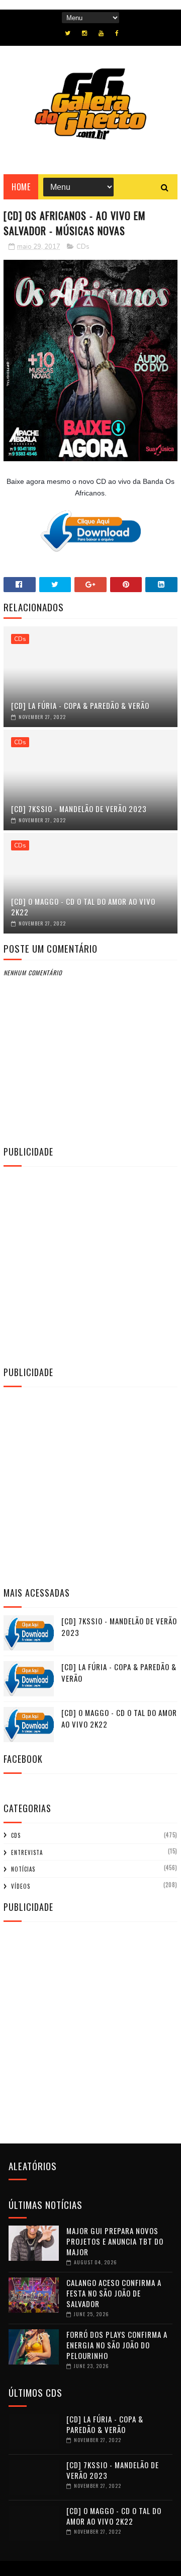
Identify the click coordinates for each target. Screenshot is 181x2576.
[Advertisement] (90, 1265)
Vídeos (21, 1886)
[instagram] (84, 33)
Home (21, 187)
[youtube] (101, 33)
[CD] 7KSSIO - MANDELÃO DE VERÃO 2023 (79, 809)
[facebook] (117, 33)
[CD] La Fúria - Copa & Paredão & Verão (80, 705)
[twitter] (68, 33)
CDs (83, 247)
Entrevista (27, 1852)
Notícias (23, 1869)
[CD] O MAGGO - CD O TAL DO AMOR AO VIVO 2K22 (83, 907)
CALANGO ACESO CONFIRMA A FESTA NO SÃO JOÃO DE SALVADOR (114, 2293)
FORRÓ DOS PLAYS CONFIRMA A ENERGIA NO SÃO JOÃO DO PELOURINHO (117, 2345)
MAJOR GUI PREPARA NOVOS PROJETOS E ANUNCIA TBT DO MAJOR (115, 2241)
